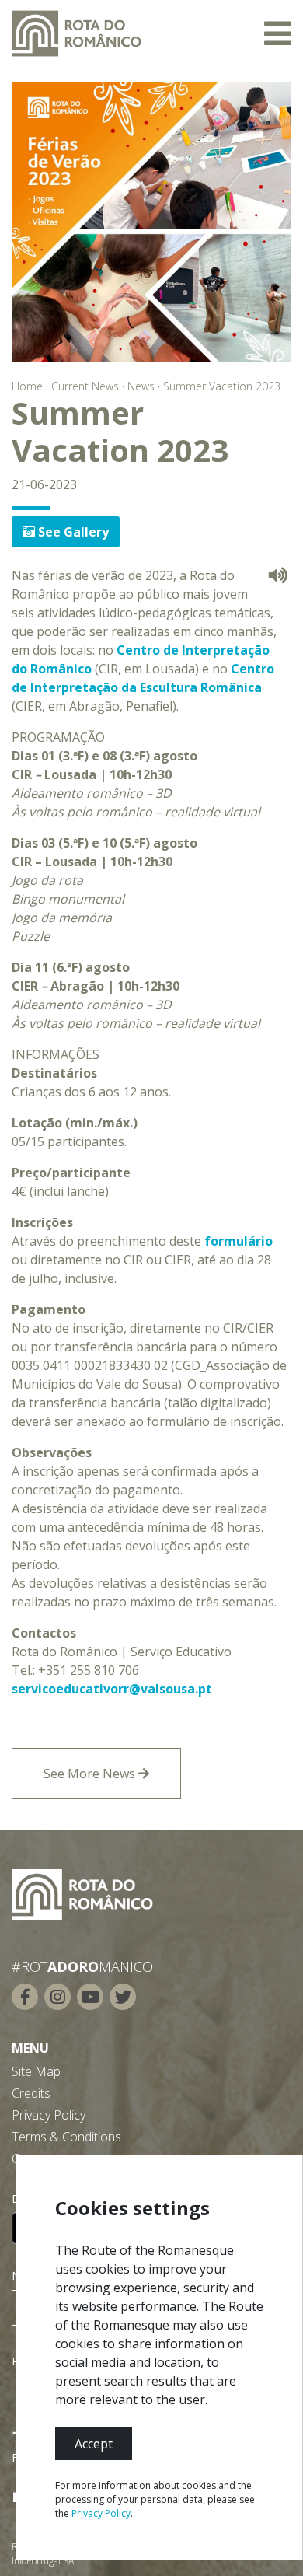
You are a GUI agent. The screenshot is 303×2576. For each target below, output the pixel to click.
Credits (31, 2093)
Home (27, 386)
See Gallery (72, 532)
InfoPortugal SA (43, 2561)
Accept (94, 2444)
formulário (239, 1241)
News (141, 386)
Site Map (36, 2071)
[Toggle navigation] (278, 33)
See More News (91, 1774)
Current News (85, 386)
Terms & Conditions (66, 2137)
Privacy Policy (49, 2115)
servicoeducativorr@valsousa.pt (112, 1689)
